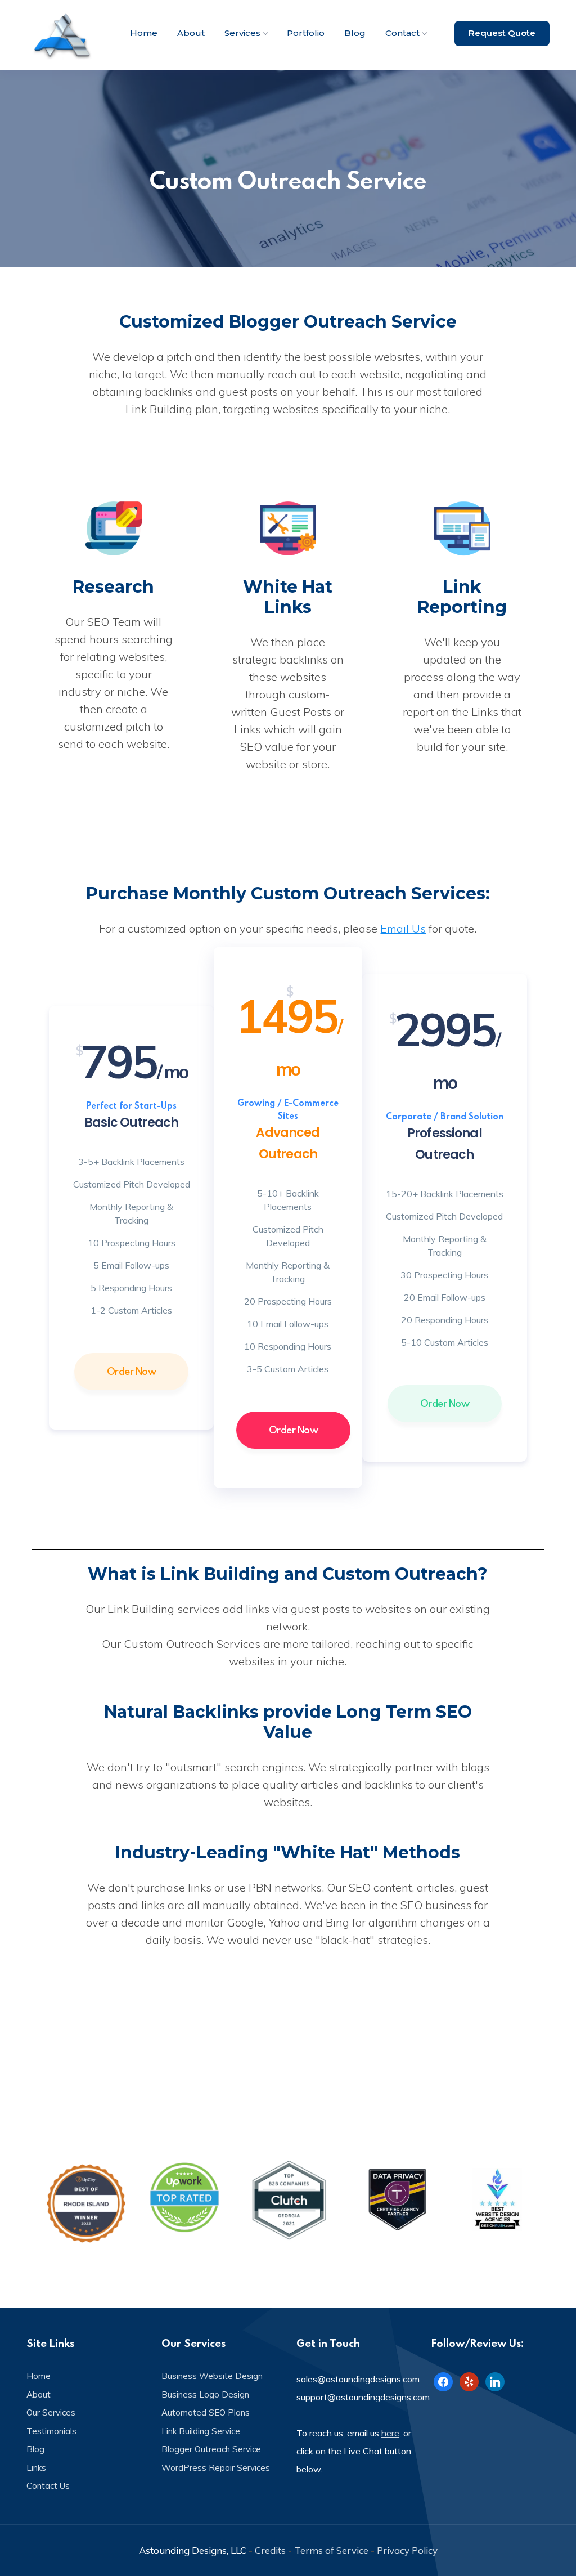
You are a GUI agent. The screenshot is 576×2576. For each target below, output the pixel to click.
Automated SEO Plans (206, 2413)
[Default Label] (469, 2381)
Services (242, 33)
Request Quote (502, 33)
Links (36, 2468)
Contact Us (48, 2486)
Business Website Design (212, 2376)
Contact (402, 33)
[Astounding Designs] (63, 35)
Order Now (132, 1371)
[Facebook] (443, 2381)
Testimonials (51, 2431)
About (191, 33)
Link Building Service (201, 2431)
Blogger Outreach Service (211, 2449)
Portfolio (306, 33)
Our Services (51, 2413)
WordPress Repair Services (216, 2468)
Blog (355, 33)
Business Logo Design (205, 2394)
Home (144, 33)
